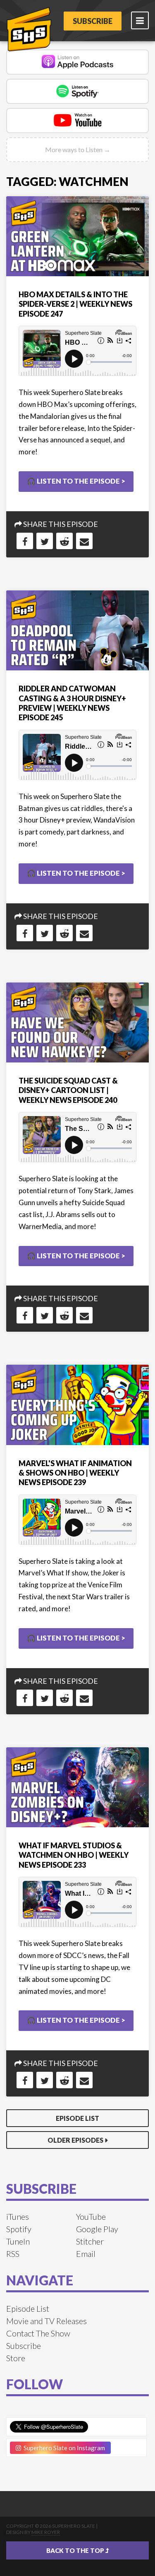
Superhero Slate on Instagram (63, 2448)
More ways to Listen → (78, 149)
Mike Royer (46, 2532)
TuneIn (18, 2241)
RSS (13, 2254)
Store (16, 2358)
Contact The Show (38, 2333)
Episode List (77, 2118)
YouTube (91, 2216)
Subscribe (93, 21)
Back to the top (76, 2550)
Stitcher (90, 2241)
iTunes (18, 2216)
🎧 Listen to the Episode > (76, 481)
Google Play (97, 2229)
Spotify (19, 2229)
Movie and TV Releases (46, 2321)
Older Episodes (75, 2140)
